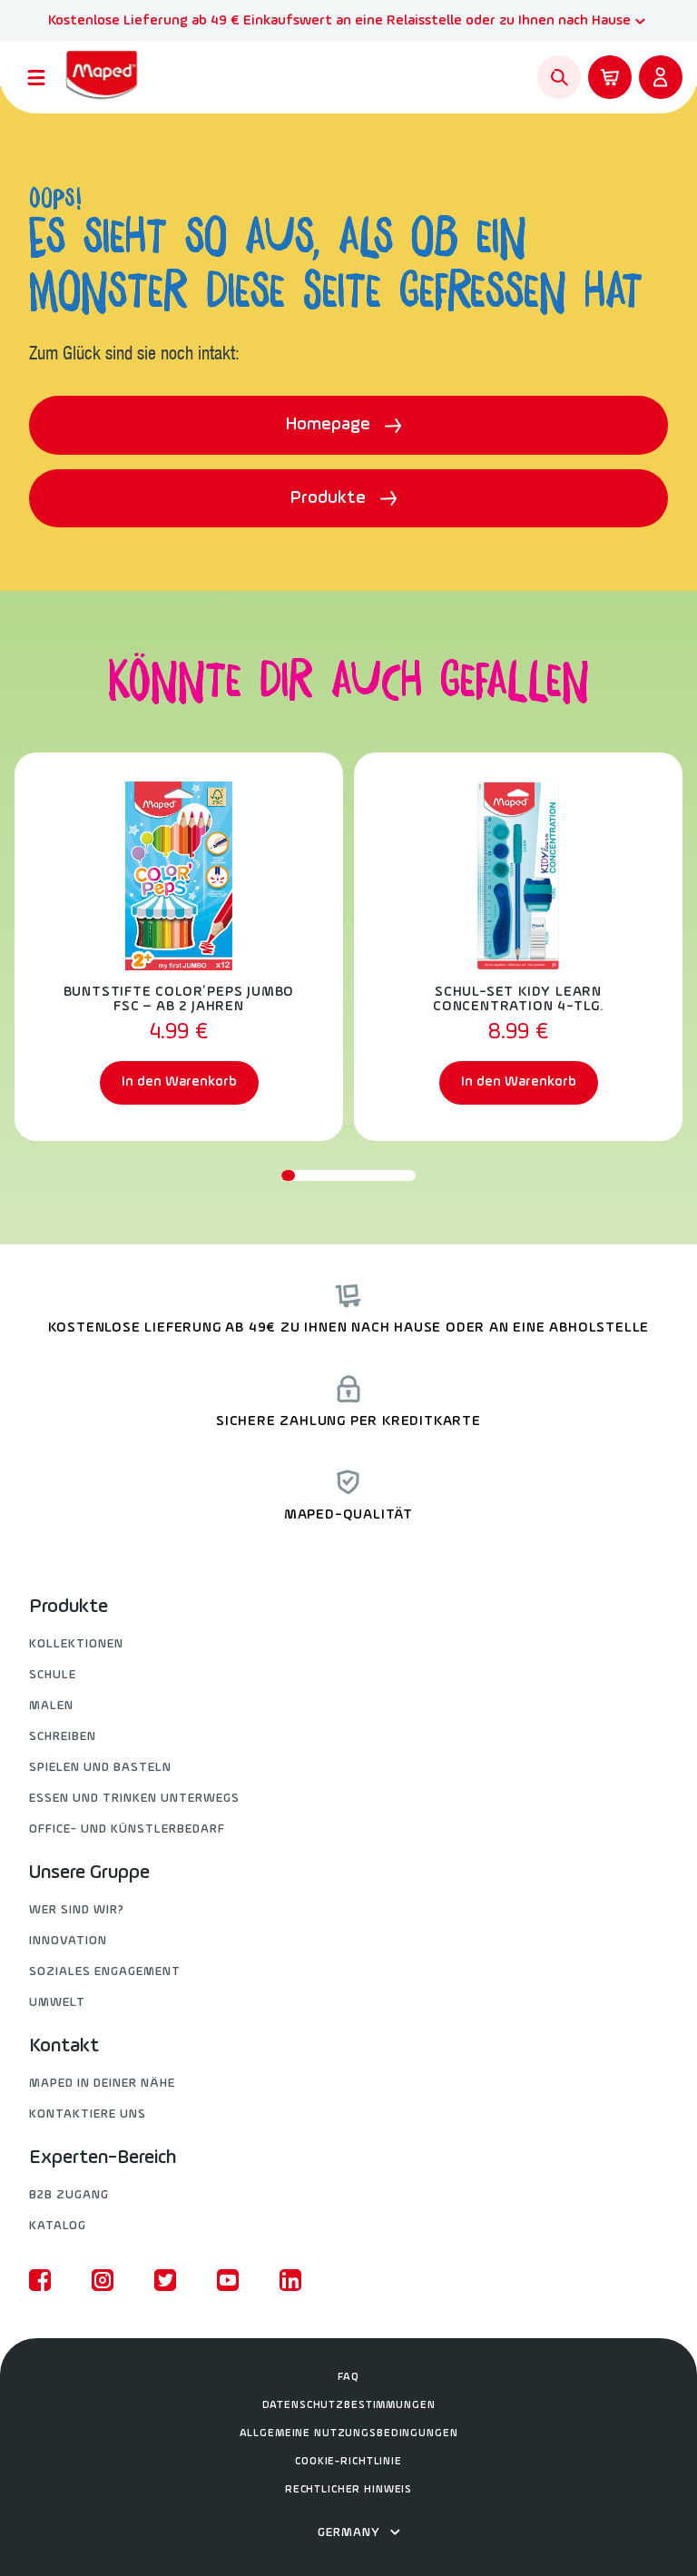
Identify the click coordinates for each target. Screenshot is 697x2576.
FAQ (348, 2377)
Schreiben (63, 1737)
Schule (53, 1675)
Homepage (330, 425)
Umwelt (57, 2003)
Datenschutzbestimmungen (349, 2405)
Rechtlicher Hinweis (348, 2490)
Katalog (58, 2226)
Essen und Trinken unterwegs (134, 1799)
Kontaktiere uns (88, 2114)
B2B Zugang (69, 2195)
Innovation (68, 1941)
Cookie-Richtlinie (348, 2462)
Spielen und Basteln (100, 1768)
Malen (51, 1706)
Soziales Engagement (105, 1972)
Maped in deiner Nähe (102, 2084)
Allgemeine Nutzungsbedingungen (349, 2433)
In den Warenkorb (179, 1082)
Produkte (330, 498)
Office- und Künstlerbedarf (127, 1829)
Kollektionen (76, 1644)
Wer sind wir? (77, 1910)
